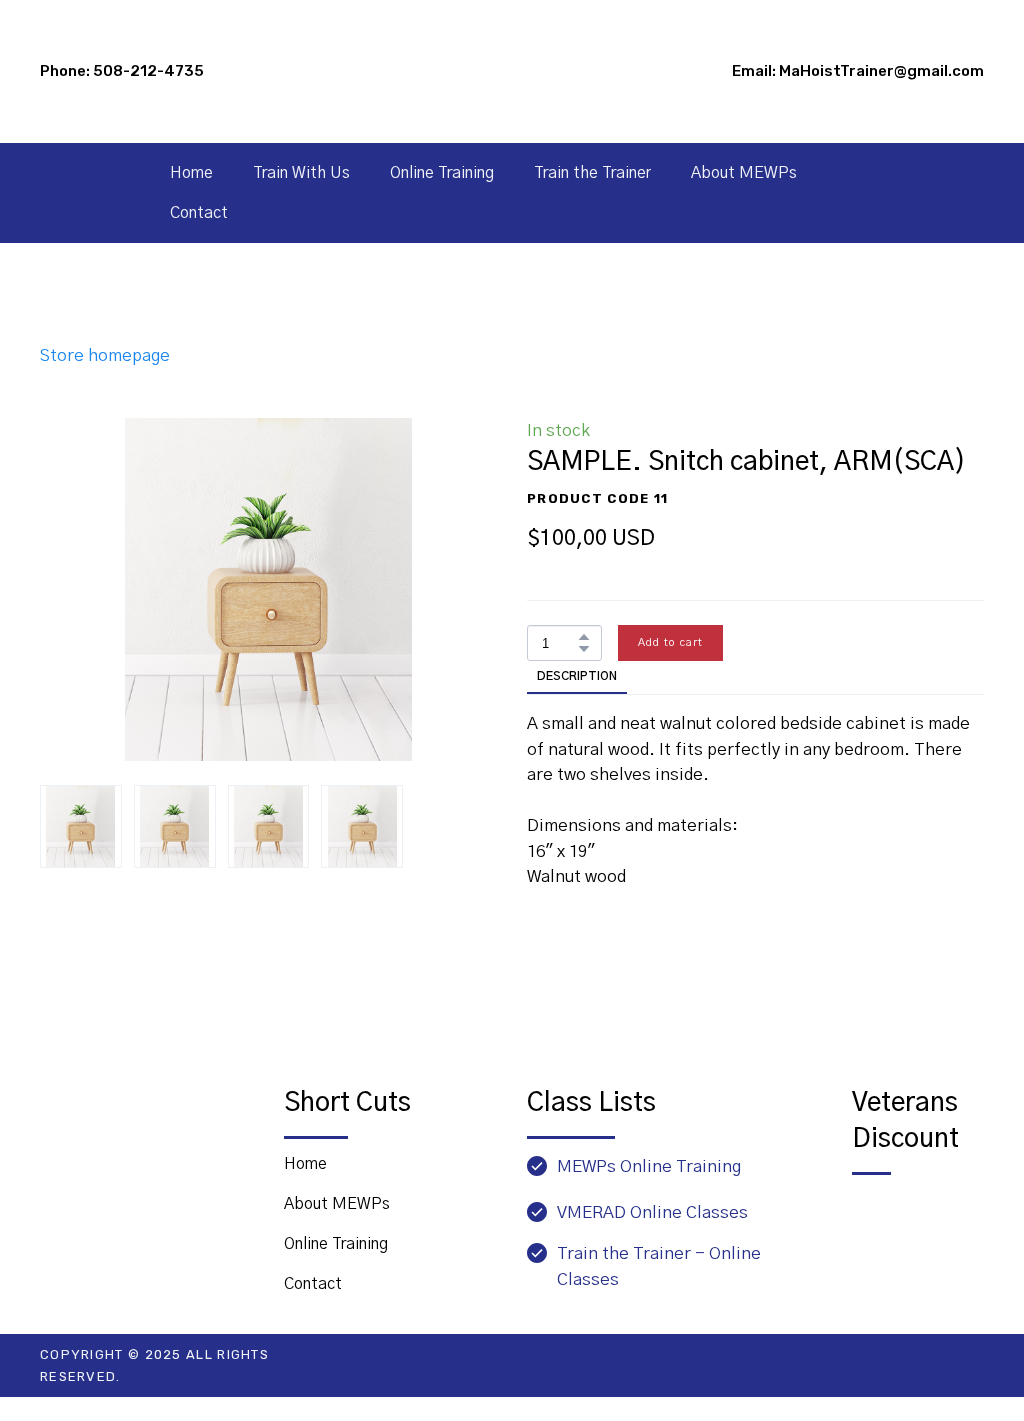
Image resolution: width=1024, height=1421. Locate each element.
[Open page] (918, 1219)
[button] (584, 637)
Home (191, 173)
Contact (199, 213)
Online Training (442, 173)
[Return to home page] (147, 1123)
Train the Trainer (592, 173)
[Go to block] (511, 71)
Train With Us (301, 173)
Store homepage (105, 355)
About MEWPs (744, 173)
